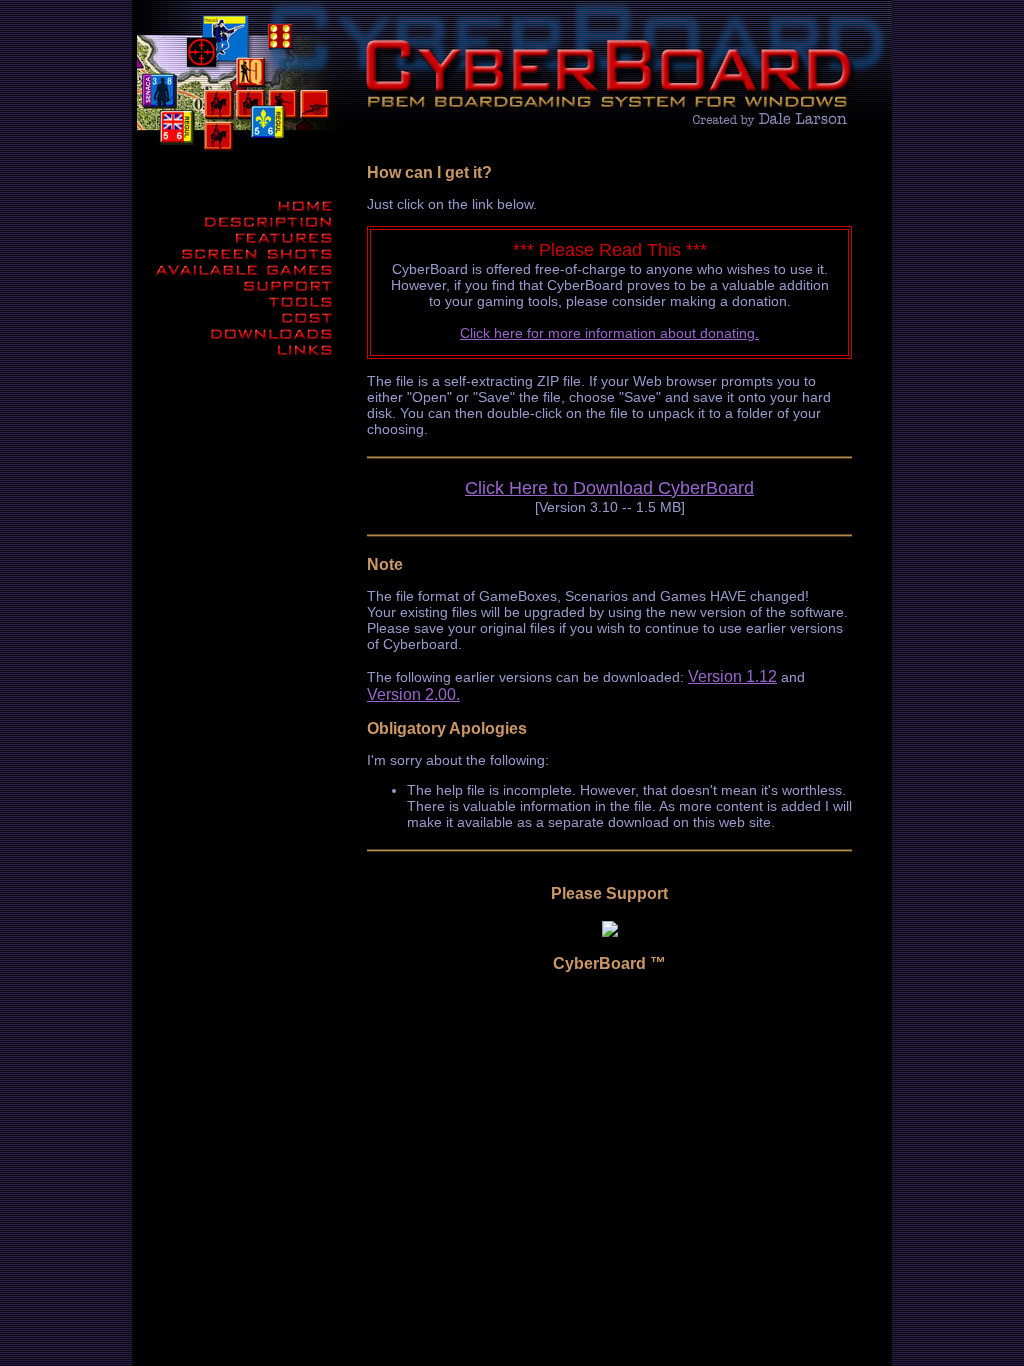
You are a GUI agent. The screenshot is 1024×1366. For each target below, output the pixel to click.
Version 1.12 (732, 676)
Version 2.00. (413, 694)
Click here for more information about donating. (609, 333)
